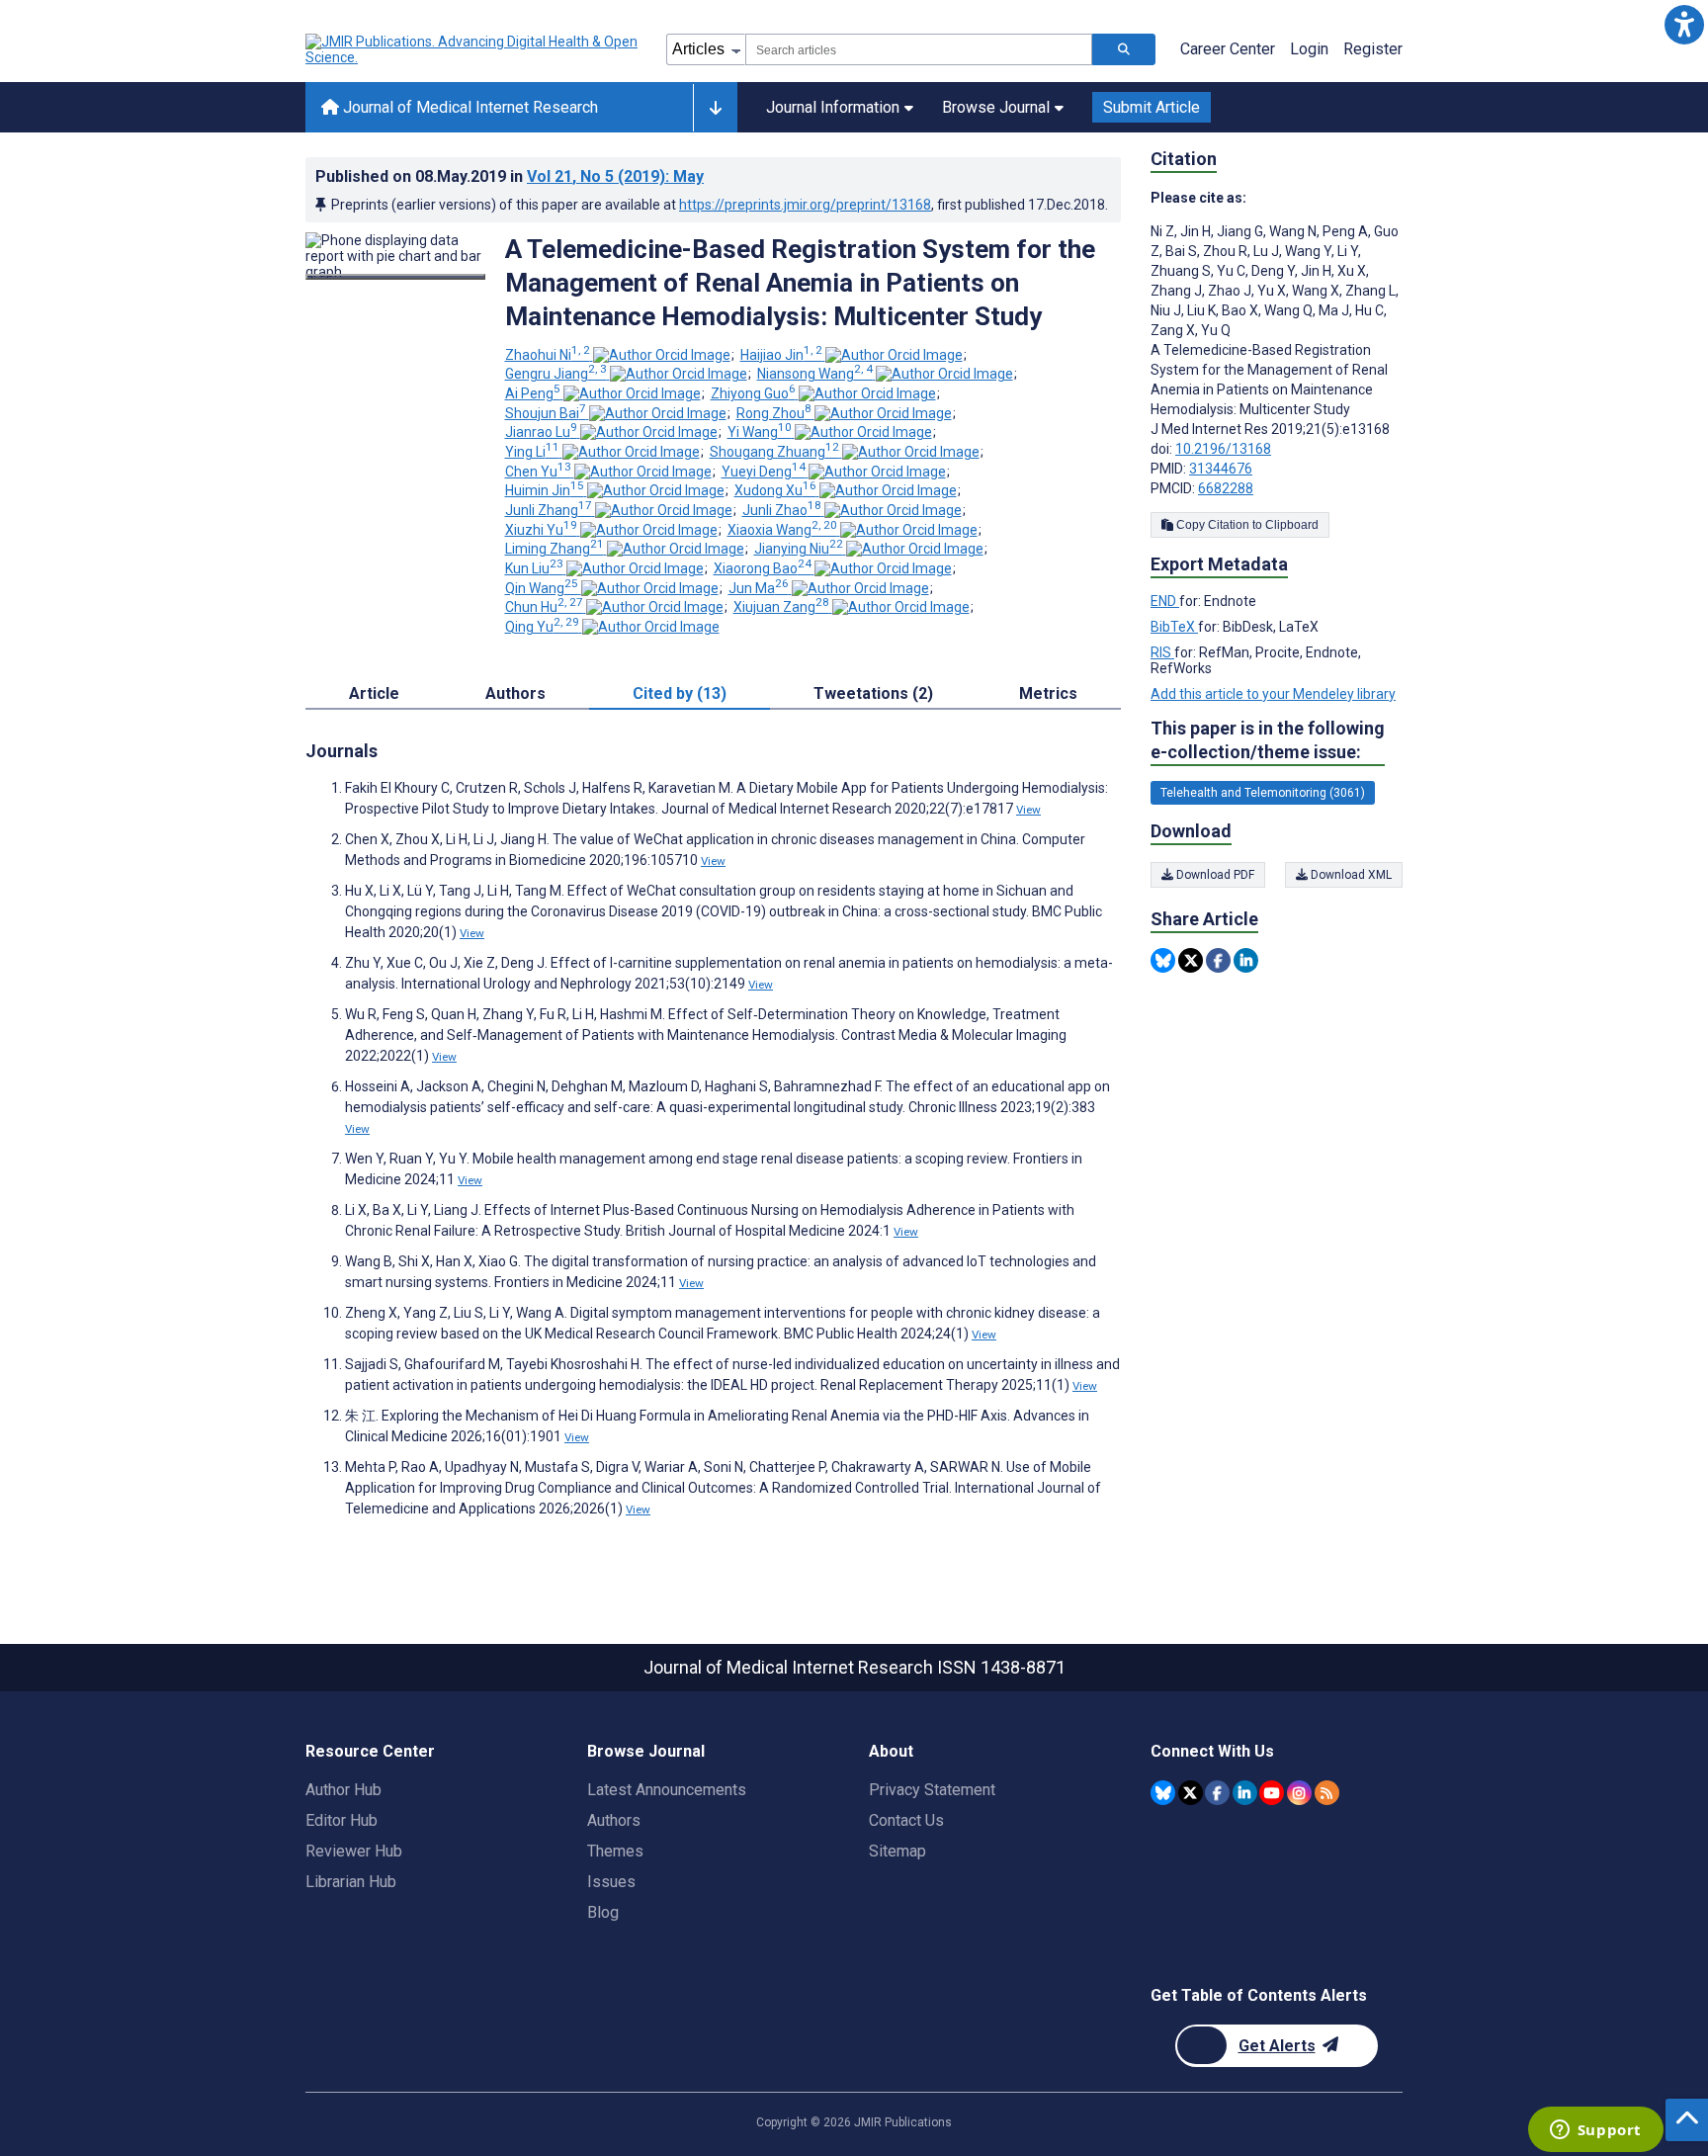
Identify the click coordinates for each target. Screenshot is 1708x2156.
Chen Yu (538, 472)
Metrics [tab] (1048, 693)
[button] (1684, 24)
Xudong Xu (775, 490)
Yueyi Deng (764, 472)
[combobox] (919, 49)
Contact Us (906, 1820)
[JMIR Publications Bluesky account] (1163, 1793)
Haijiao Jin (781, 355)
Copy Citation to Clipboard (1246, 525)
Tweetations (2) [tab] (873, 693)
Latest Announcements (667, 1790)
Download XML (1350, 875)
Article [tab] (374, 693)
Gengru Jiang (556, 374)
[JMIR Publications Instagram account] (1299, 1793)
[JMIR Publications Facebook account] (1217, 1793)
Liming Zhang (555, 549)
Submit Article (1152, 107)
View (1028, 810)
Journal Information (833, 107)
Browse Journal (996, 107)
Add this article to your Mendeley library (1273, 694)
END (1165, 601)
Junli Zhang (549, 510)
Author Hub (343, 1790)
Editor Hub (342, 1820)
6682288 (1226, 488)
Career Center (1228, 49)
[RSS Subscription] (1327, 1793)
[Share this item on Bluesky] (1163, 960)
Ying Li (532, 452)
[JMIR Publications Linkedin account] (1245, 1793)
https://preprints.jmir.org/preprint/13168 (805, 205)
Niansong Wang (815, 374)
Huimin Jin (545, 490)
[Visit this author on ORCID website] (662, 355)
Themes (615, 1851)
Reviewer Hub (354, 1851)
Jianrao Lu (541, 432)
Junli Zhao (782, 510)
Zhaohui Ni (548, 355)
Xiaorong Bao (763, 568)
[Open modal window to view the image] (395, 277)
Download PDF (1214, 875)
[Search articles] (1124, 49)
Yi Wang (760, 432)
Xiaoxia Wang (782, 530)
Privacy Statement (932, 1790)
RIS (1162, 652)
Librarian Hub (351, 1882)
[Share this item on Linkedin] (1246, 960)
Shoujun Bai (546, 413)
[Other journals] (715, 108)
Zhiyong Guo (753, 393)
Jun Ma (759, 588)
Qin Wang (542, 588)
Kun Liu (534, 568)
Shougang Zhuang (774, 452)
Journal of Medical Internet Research (469, 107)
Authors (614, 1820)
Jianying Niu (799, 549)
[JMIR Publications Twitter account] (1191, 1793)
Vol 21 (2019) (615, 176)
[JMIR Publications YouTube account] (1272, 1793)
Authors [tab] (515, 693)
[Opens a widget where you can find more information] (1595, 2131)
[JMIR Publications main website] (473, 49)
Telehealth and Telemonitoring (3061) (1263, 793)
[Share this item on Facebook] (1218, 960)
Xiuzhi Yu (541, 530)
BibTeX (1174, 627)
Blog (603, 1912)
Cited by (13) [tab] (680, 693)
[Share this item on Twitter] (1191, 960)
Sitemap (897, 1851)
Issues (611, 1882)
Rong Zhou (774, 413)
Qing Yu (542, 627)
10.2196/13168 (1223, 449)
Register (1373, 49)
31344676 (1221, 469)
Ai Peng (533, 393)
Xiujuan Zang (781, 607)
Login (1309, 49)
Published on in (510, 176)
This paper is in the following (1268, 740)
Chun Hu (544, 607)
